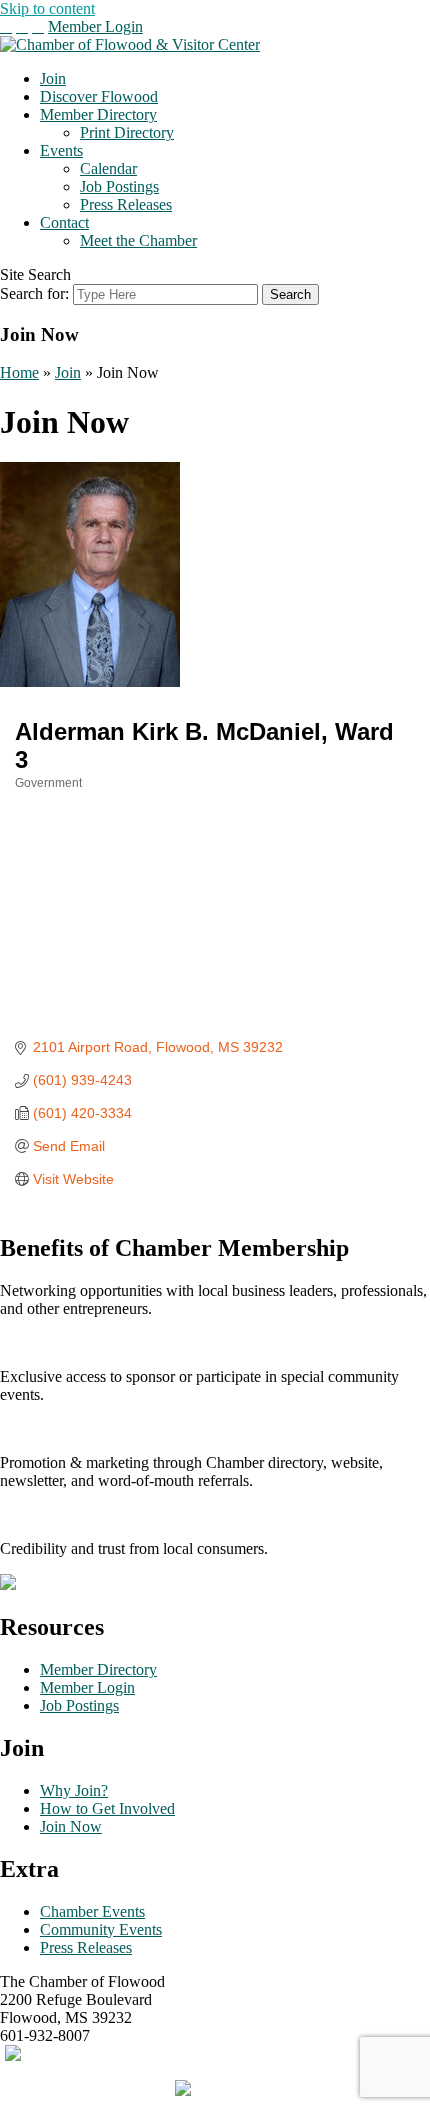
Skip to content (47, 8)
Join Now (71, 1826)
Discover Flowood (99, 96)
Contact (64, 222)
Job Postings (119, 186)
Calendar (108, 168)
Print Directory (127, 132)
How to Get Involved (107, 1808)
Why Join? (74, 1790)
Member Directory (98, 114)
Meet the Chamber (138, 240)
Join (53, 78)
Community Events (101, 1929)
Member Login (95, 26)
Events (61, 150)
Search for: (34, 293)
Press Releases (126, 204)
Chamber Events (92, 1911)
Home (19, 372)
